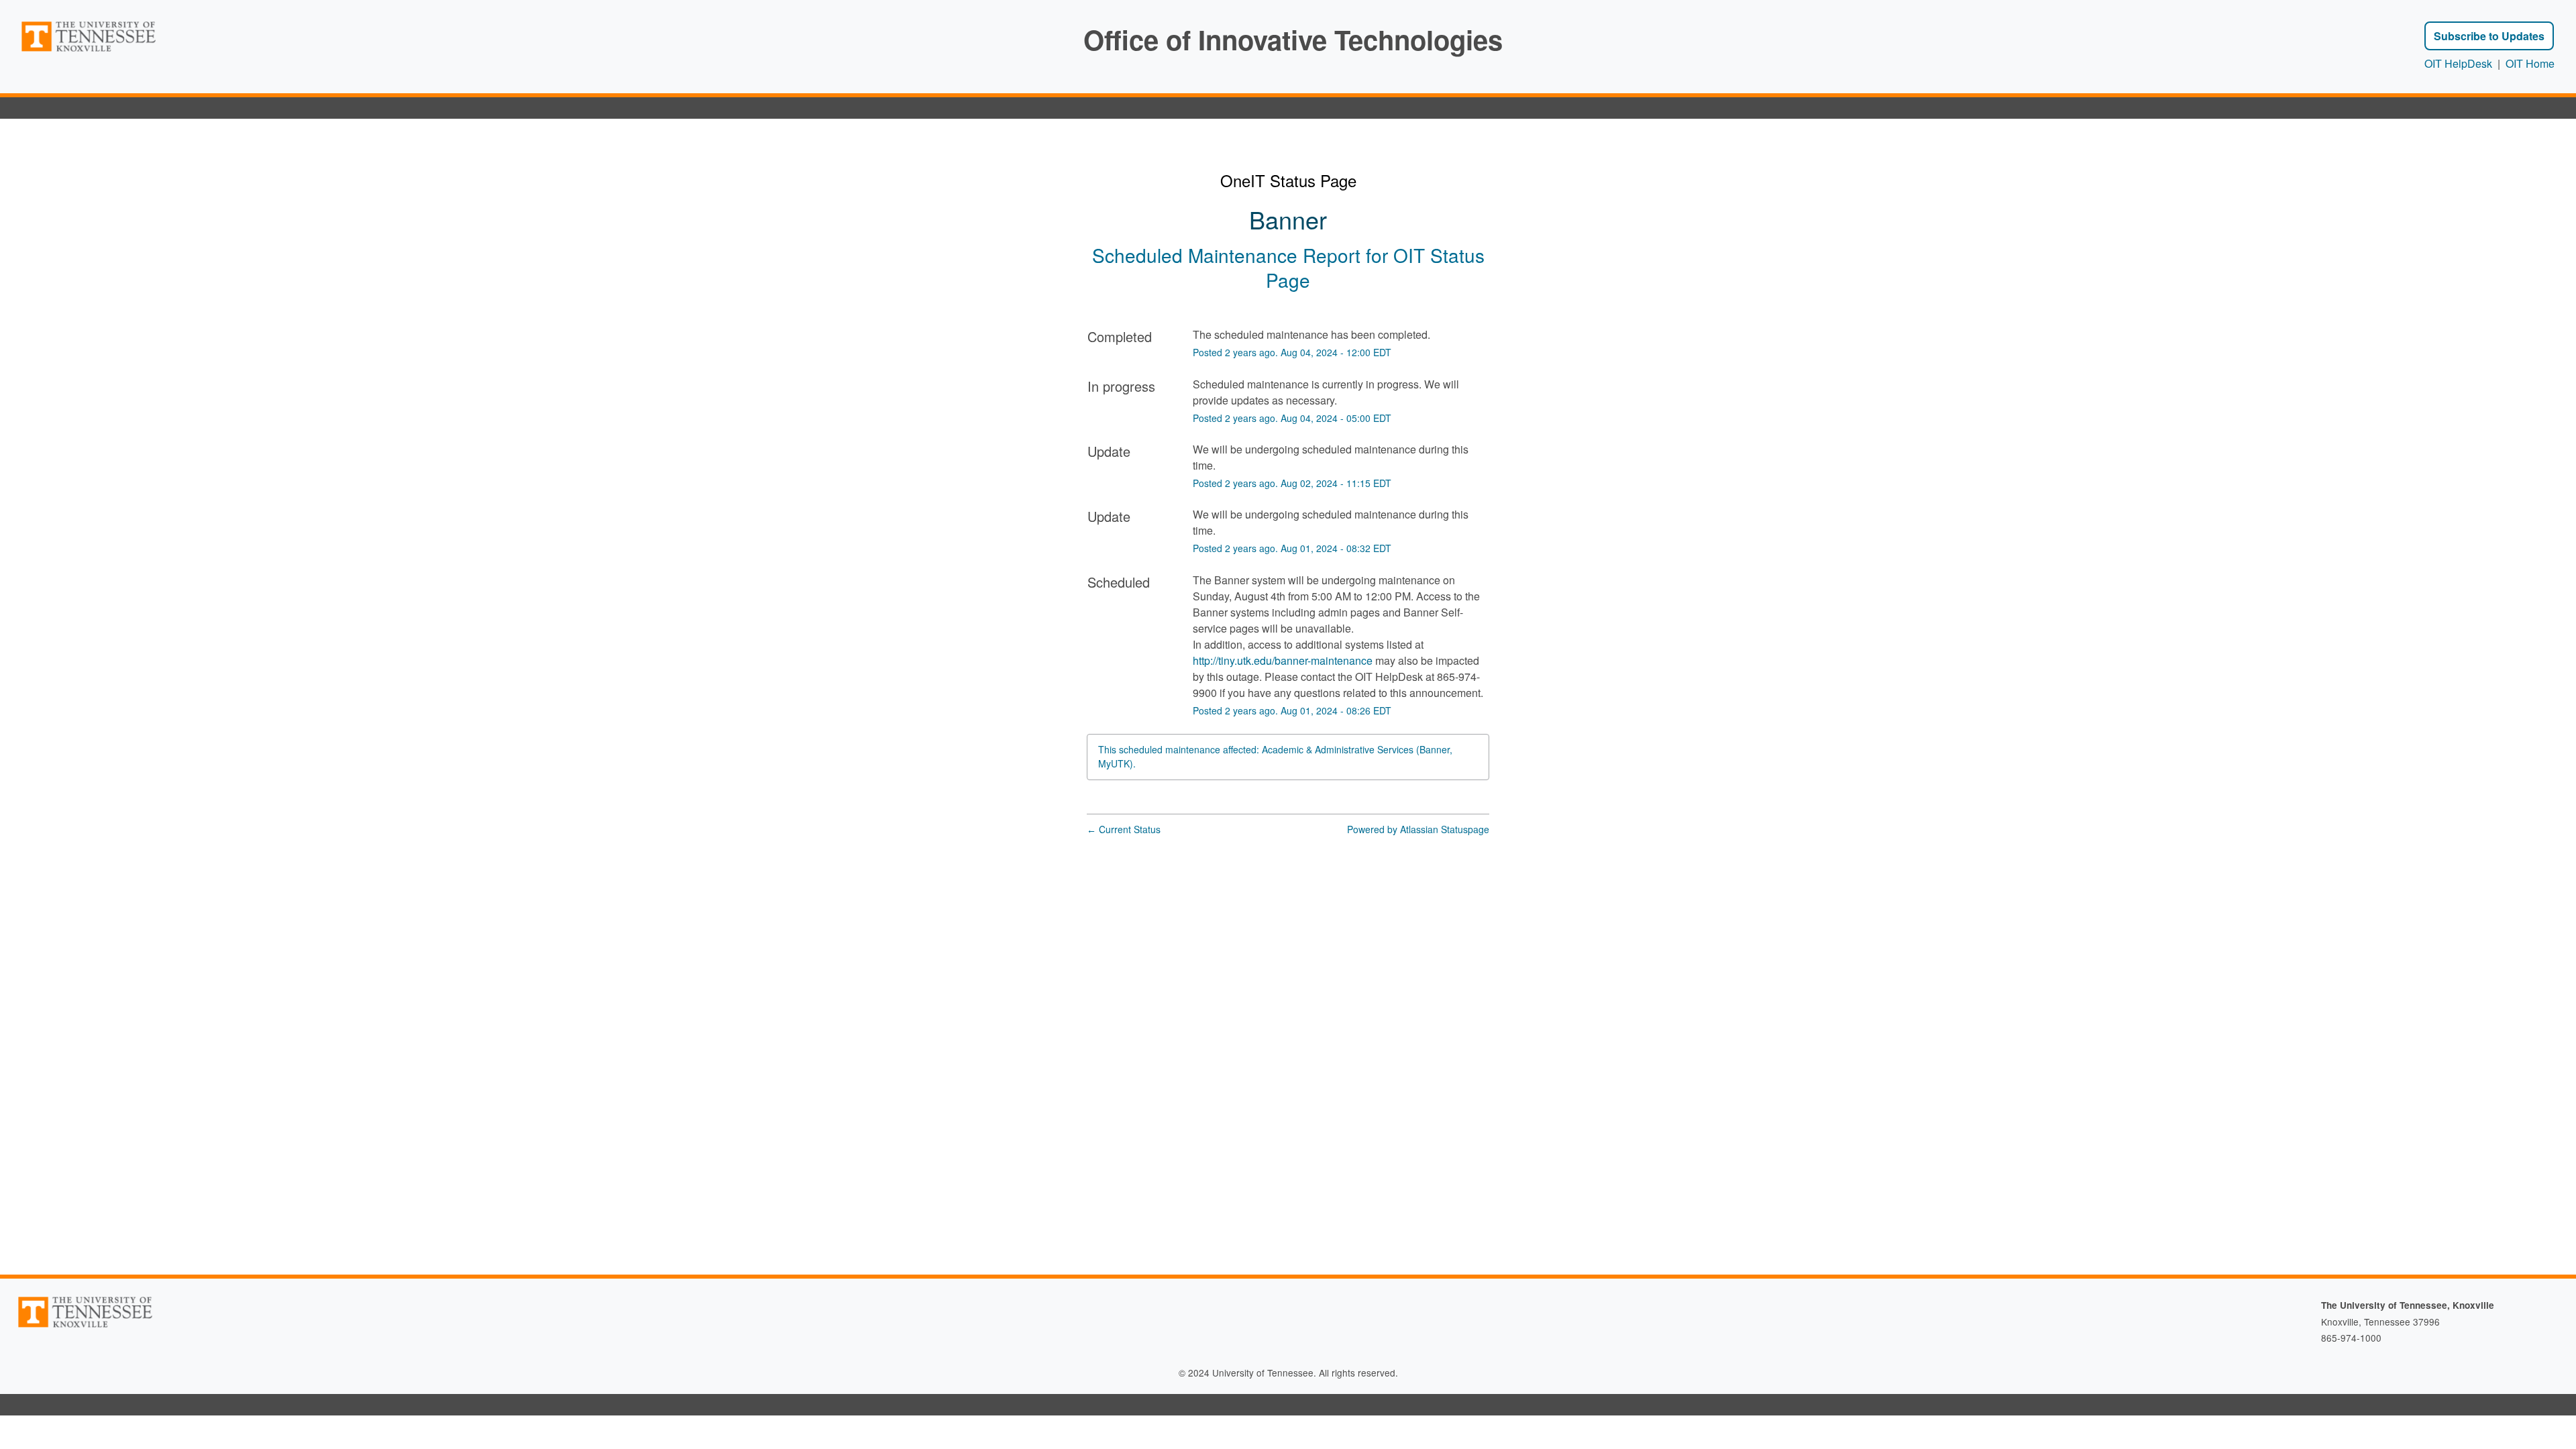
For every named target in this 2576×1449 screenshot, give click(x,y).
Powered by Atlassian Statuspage (1418, 829)
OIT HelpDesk (2458, 63)
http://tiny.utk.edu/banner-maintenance (1283, 660)
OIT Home (2530, 63)
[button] (2489, 36)
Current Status (1124, 829)
